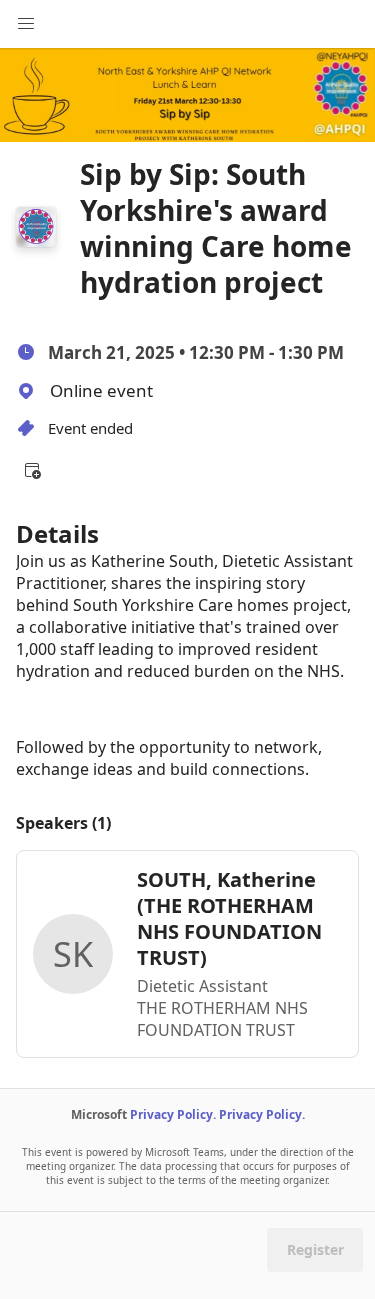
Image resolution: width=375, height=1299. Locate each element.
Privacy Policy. (173, 1114)
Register (315, 1249)
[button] (32, 470)
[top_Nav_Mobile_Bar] (26, 24)
